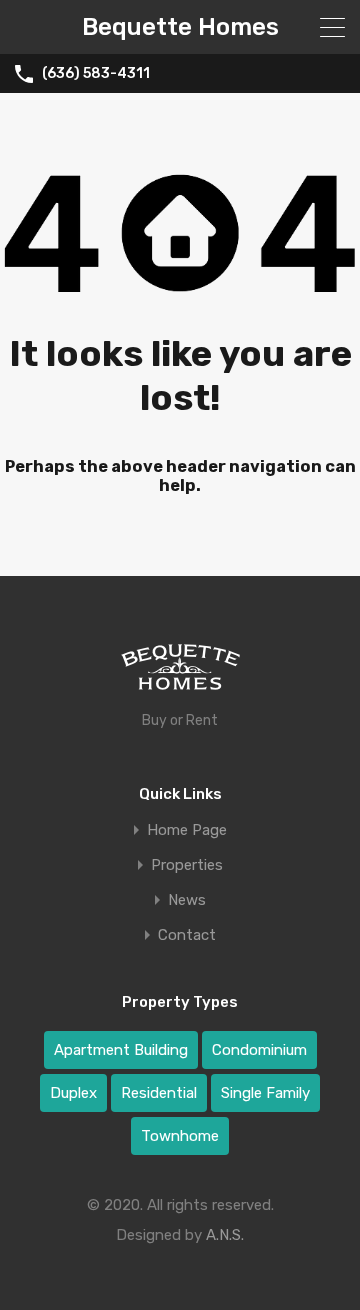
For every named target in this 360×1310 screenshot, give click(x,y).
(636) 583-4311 (96, 74)
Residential (159, 1093)
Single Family (265, 1093)
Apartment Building (121, 1050)
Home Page (187, 830)
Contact (187, 935)
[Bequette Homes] (180, 672)
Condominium (259, 1050)
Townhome (180, 1136)
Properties (187, 865)
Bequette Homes (180, 27)
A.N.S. (225, 1235)
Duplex (73, 1093)
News (187, 900)
